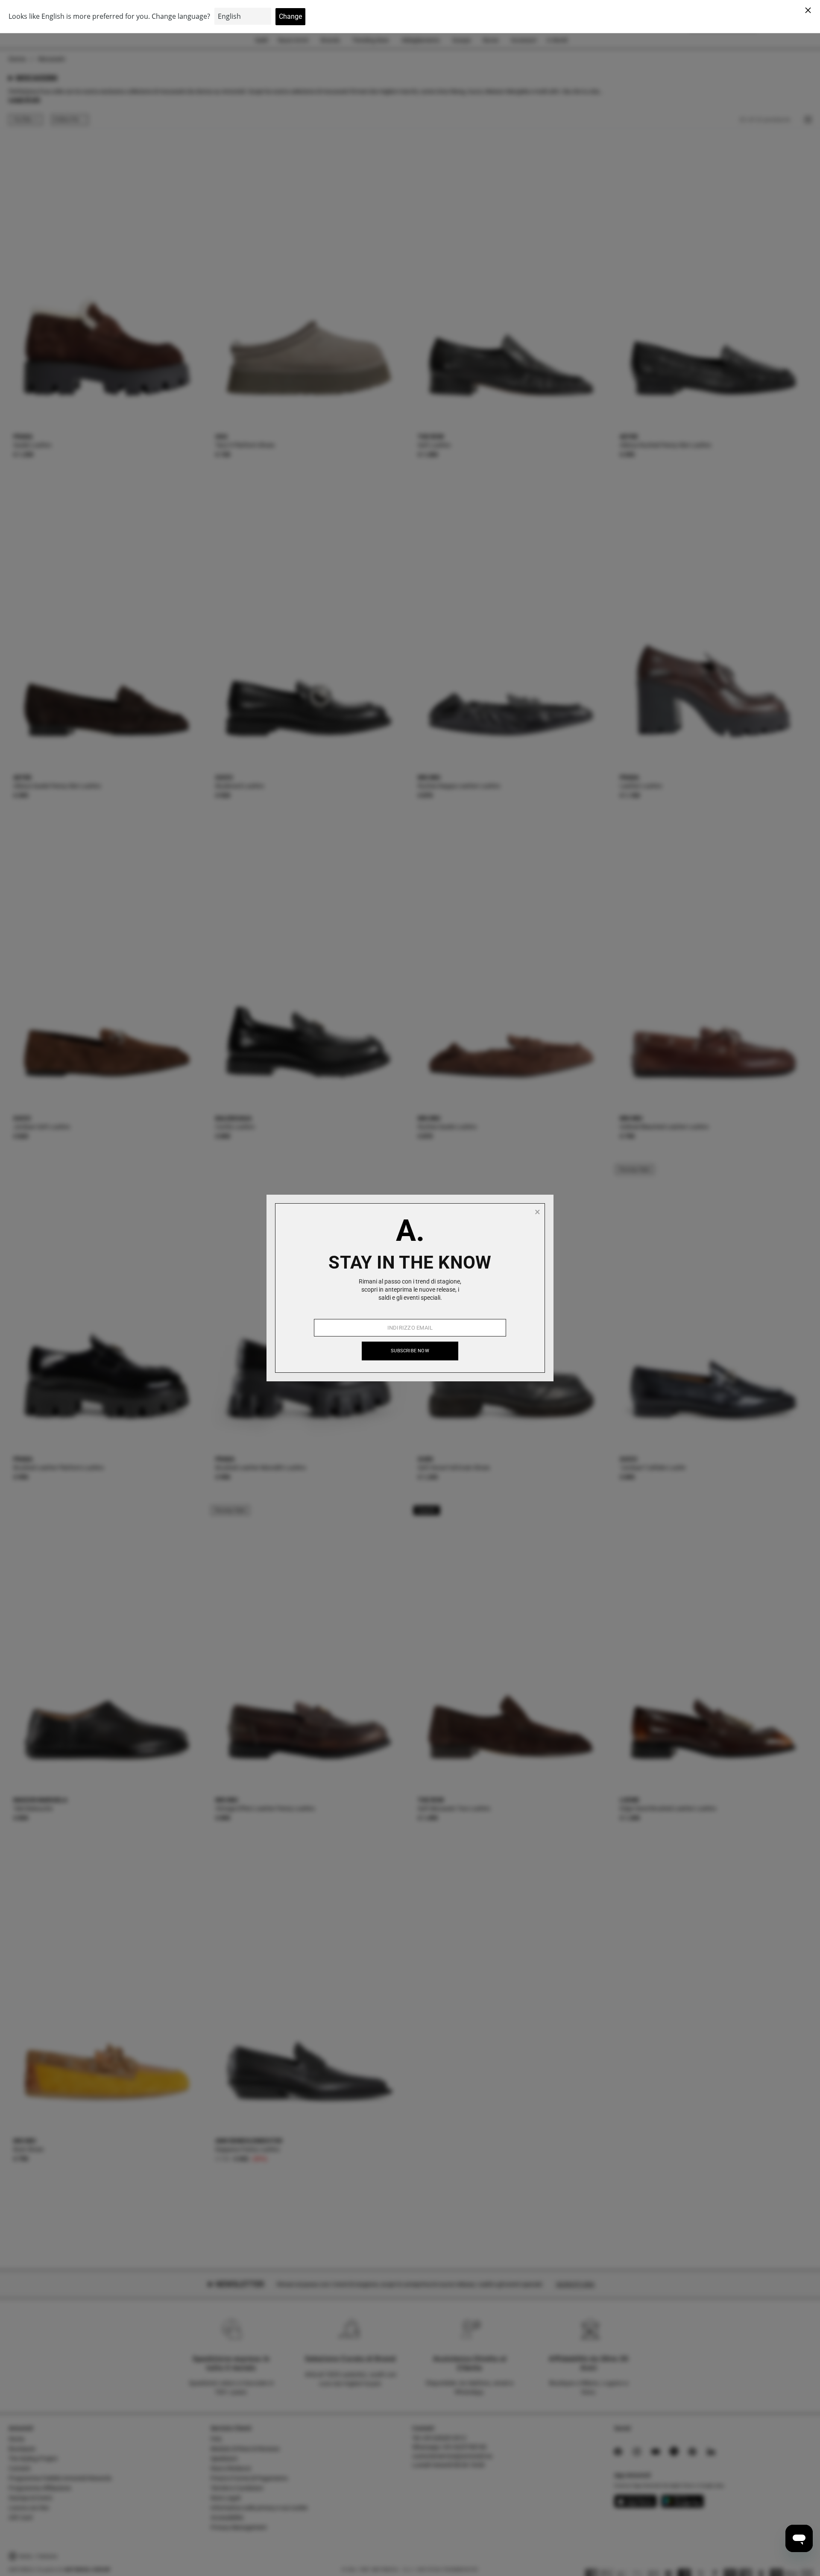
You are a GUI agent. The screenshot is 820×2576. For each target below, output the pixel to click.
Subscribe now (410, 1351)
